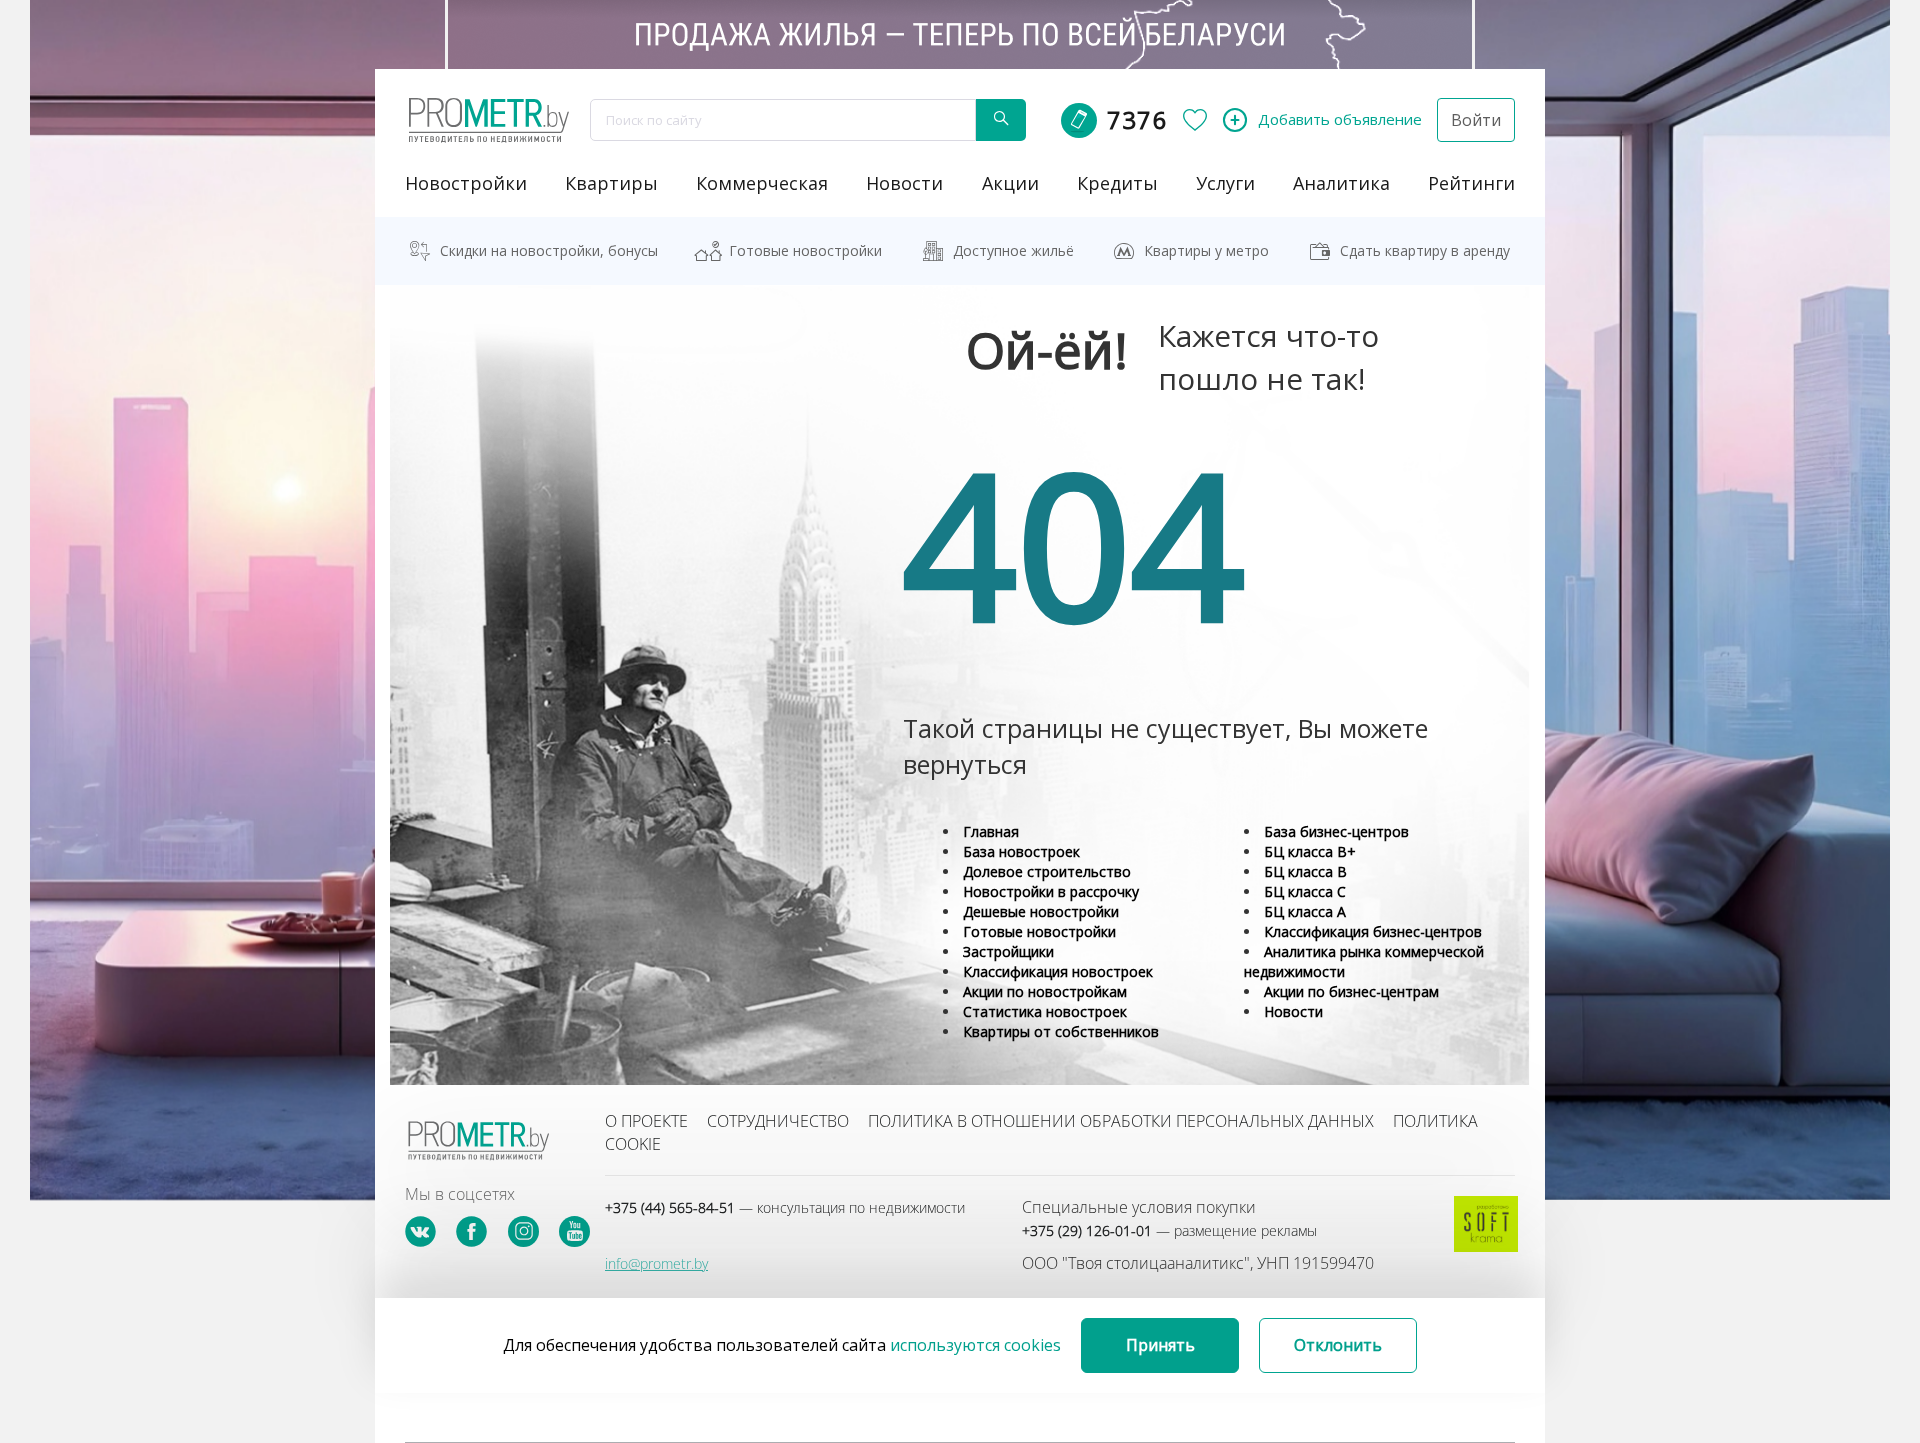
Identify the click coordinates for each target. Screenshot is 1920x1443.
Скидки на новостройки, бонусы (549, 250)
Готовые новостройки (805, 250)
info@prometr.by (656, 1263)
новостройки (466, 183)
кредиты (1117, 183)
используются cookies (975, 1345)
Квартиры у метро (1206, 250)
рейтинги (1471, 183)
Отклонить (1338, 1345)
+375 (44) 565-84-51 (785, 1207)
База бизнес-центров (1336, 831)
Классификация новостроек (1058, 971)
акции (1010, 183)
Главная (991, 831)
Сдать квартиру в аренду (1425, 250)
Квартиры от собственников (1061, 1031)
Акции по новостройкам (1045, 991)
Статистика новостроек (1045, 1011)
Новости (1293, 1011)
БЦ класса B (1305, 871)
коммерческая (762, 183)
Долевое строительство (1047, 871)
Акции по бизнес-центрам (1351, 991)
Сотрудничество (778, 1121)
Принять (1160, 1345)
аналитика (1341, 183)
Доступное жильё (1013, 250)
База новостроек (1021, 851)
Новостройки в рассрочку (1051, 891)
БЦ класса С (1305, 891)
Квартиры (611, 183)
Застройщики (1008, 951)
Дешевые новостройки (1041, 911)
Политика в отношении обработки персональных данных (1121, 1121)
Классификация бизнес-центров (1373, 931)
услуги (1225, 183)
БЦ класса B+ (1310, 851)
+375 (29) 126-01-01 (1169, 1230)
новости (904, 183)
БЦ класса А (1305, 911)
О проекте (646, 1121)
